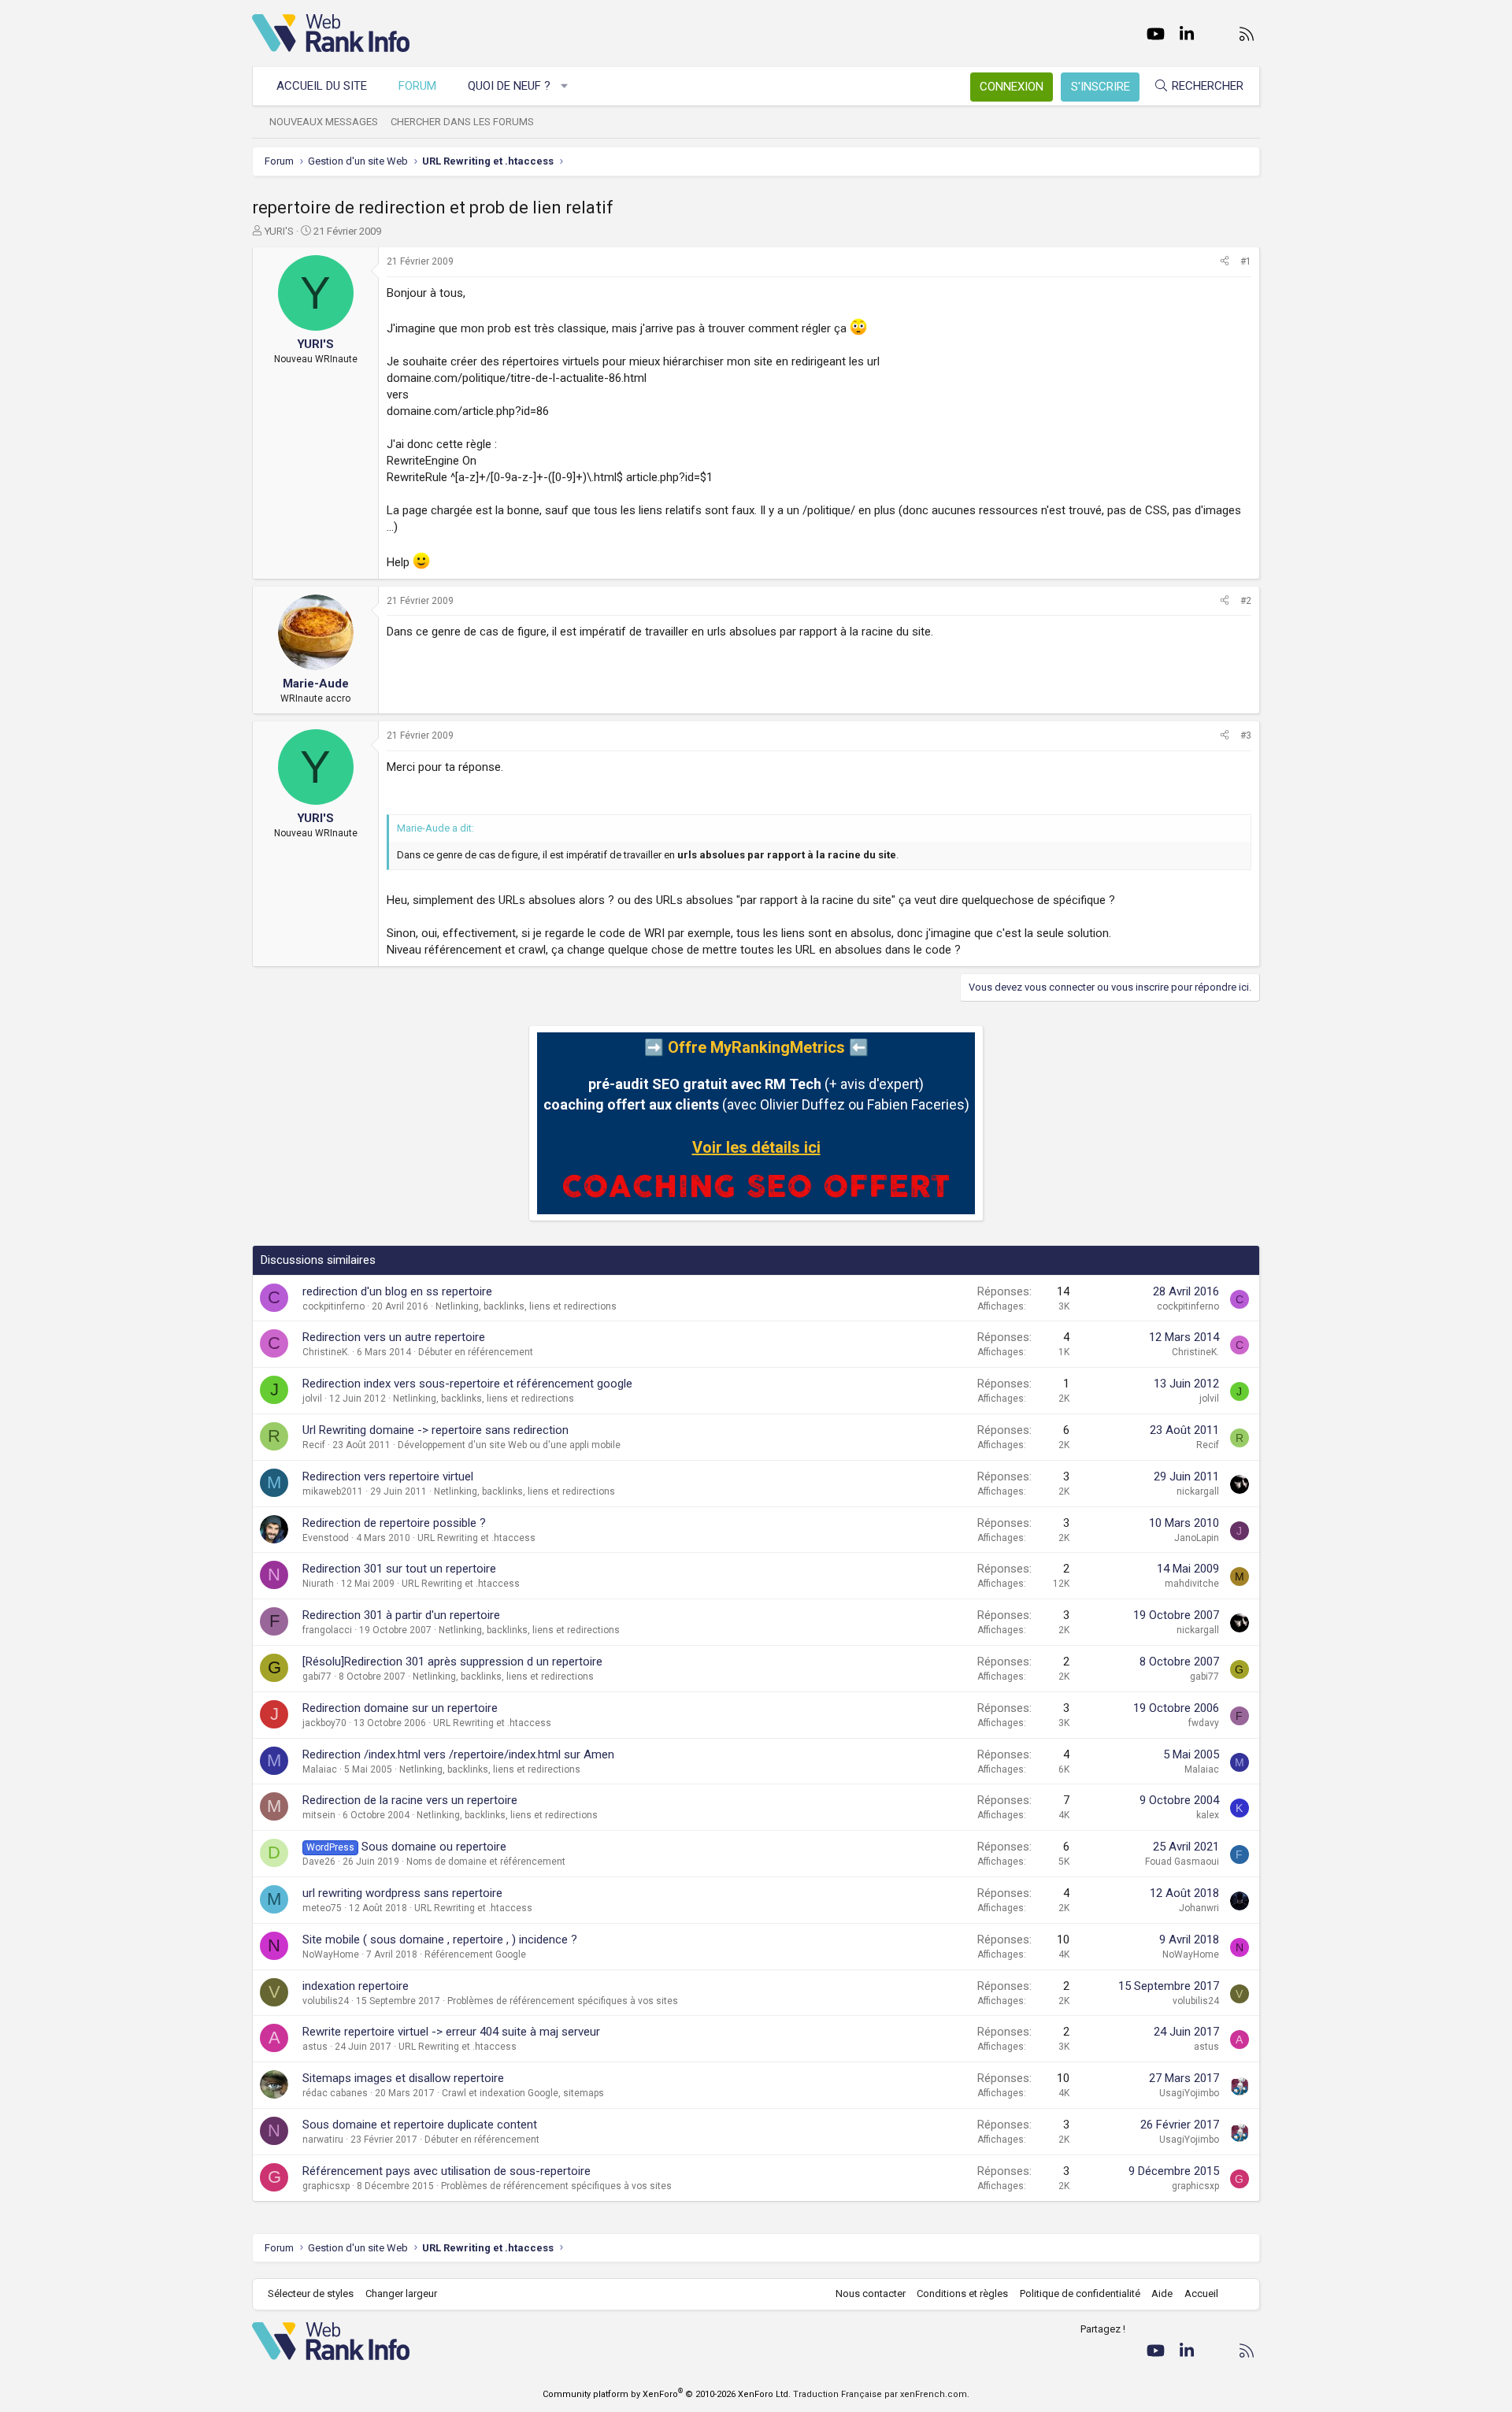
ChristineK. (326, 1352)
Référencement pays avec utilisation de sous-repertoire (447, 2171)
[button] (565, 86)
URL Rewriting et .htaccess (476, 1538)
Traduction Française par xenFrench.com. (881, 2394)
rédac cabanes (335, 2093)
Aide (1162, 2293)
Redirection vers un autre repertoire (394, 1337)
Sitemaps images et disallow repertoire (403, 2078)
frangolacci (327, 1630)
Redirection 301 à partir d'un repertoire (401, 1615)
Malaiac (320, 1769)
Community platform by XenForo (667, 2394)
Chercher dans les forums (462, 122)
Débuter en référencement (476, 1352)
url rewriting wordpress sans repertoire (402, 1893)
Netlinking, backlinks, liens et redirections (526, 1306)
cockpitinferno (334, 1306)
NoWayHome (331, 1954)
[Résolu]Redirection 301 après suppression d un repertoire (452, 1662)
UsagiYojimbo (1189, 2093)
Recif (314, 1445)
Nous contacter (871, 2293)
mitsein (319, 1815)
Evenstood (326, 1538)
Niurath (318, 1584)
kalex (1208, 1815)
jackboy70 (324, 1723)
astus (315, 2047)
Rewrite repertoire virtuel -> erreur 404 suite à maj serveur (451, 2032)
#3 (1246, 735)
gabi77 (317, 1677)
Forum (417, 86)
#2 (1246, 601)
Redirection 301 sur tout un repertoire (399, 1569)
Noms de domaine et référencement (486, 1862)
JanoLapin (1197, 1538)
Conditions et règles (962, 2293)
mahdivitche (1192, 1584)
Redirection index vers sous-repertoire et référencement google (467, 1384)
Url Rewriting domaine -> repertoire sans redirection (435, 1430)
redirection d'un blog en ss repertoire (397, 1291)
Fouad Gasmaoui (1182, 1862)
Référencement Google (475, 1954)
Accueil (1201, 2293)
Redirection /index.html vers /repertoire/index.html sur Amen (458, 1754)
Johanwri (1199, 1908)
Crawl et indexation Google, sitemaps (523, 2093)
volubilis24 (326, 2001)
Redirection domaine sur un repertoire (400, 1708)
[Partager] (1225, 262)
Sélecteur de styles (311, 2293)
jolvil (312, 1399)
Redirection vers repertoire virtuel (388, 1476)
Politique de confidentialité (1080, 2293)
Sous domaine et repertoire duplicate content (420, 2125)
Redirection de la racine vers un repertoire (410, 1800)
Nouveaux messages (324, 122)
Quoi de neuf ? (509, 86)
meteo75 (322, 1908)
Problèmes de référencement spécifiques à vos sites (563, 2001)
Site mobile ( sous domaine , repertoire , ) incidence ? (440, 1940)
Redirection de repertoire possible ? (394, 1523)
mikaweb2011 (333, 1491)
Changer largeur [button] (401, 2293)
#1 (1246, 261)
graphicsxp (326, 2186)
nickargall (1198, 1491)
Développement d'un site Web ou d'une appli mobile (509, 1445)
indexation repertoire (356, 1986)
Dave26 (319, 1862)
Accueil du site (322, 86)
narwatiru (323, 2140)
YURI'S (279, 231)
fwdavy (1204, 1723)
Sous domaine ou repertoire (434, 1847)
